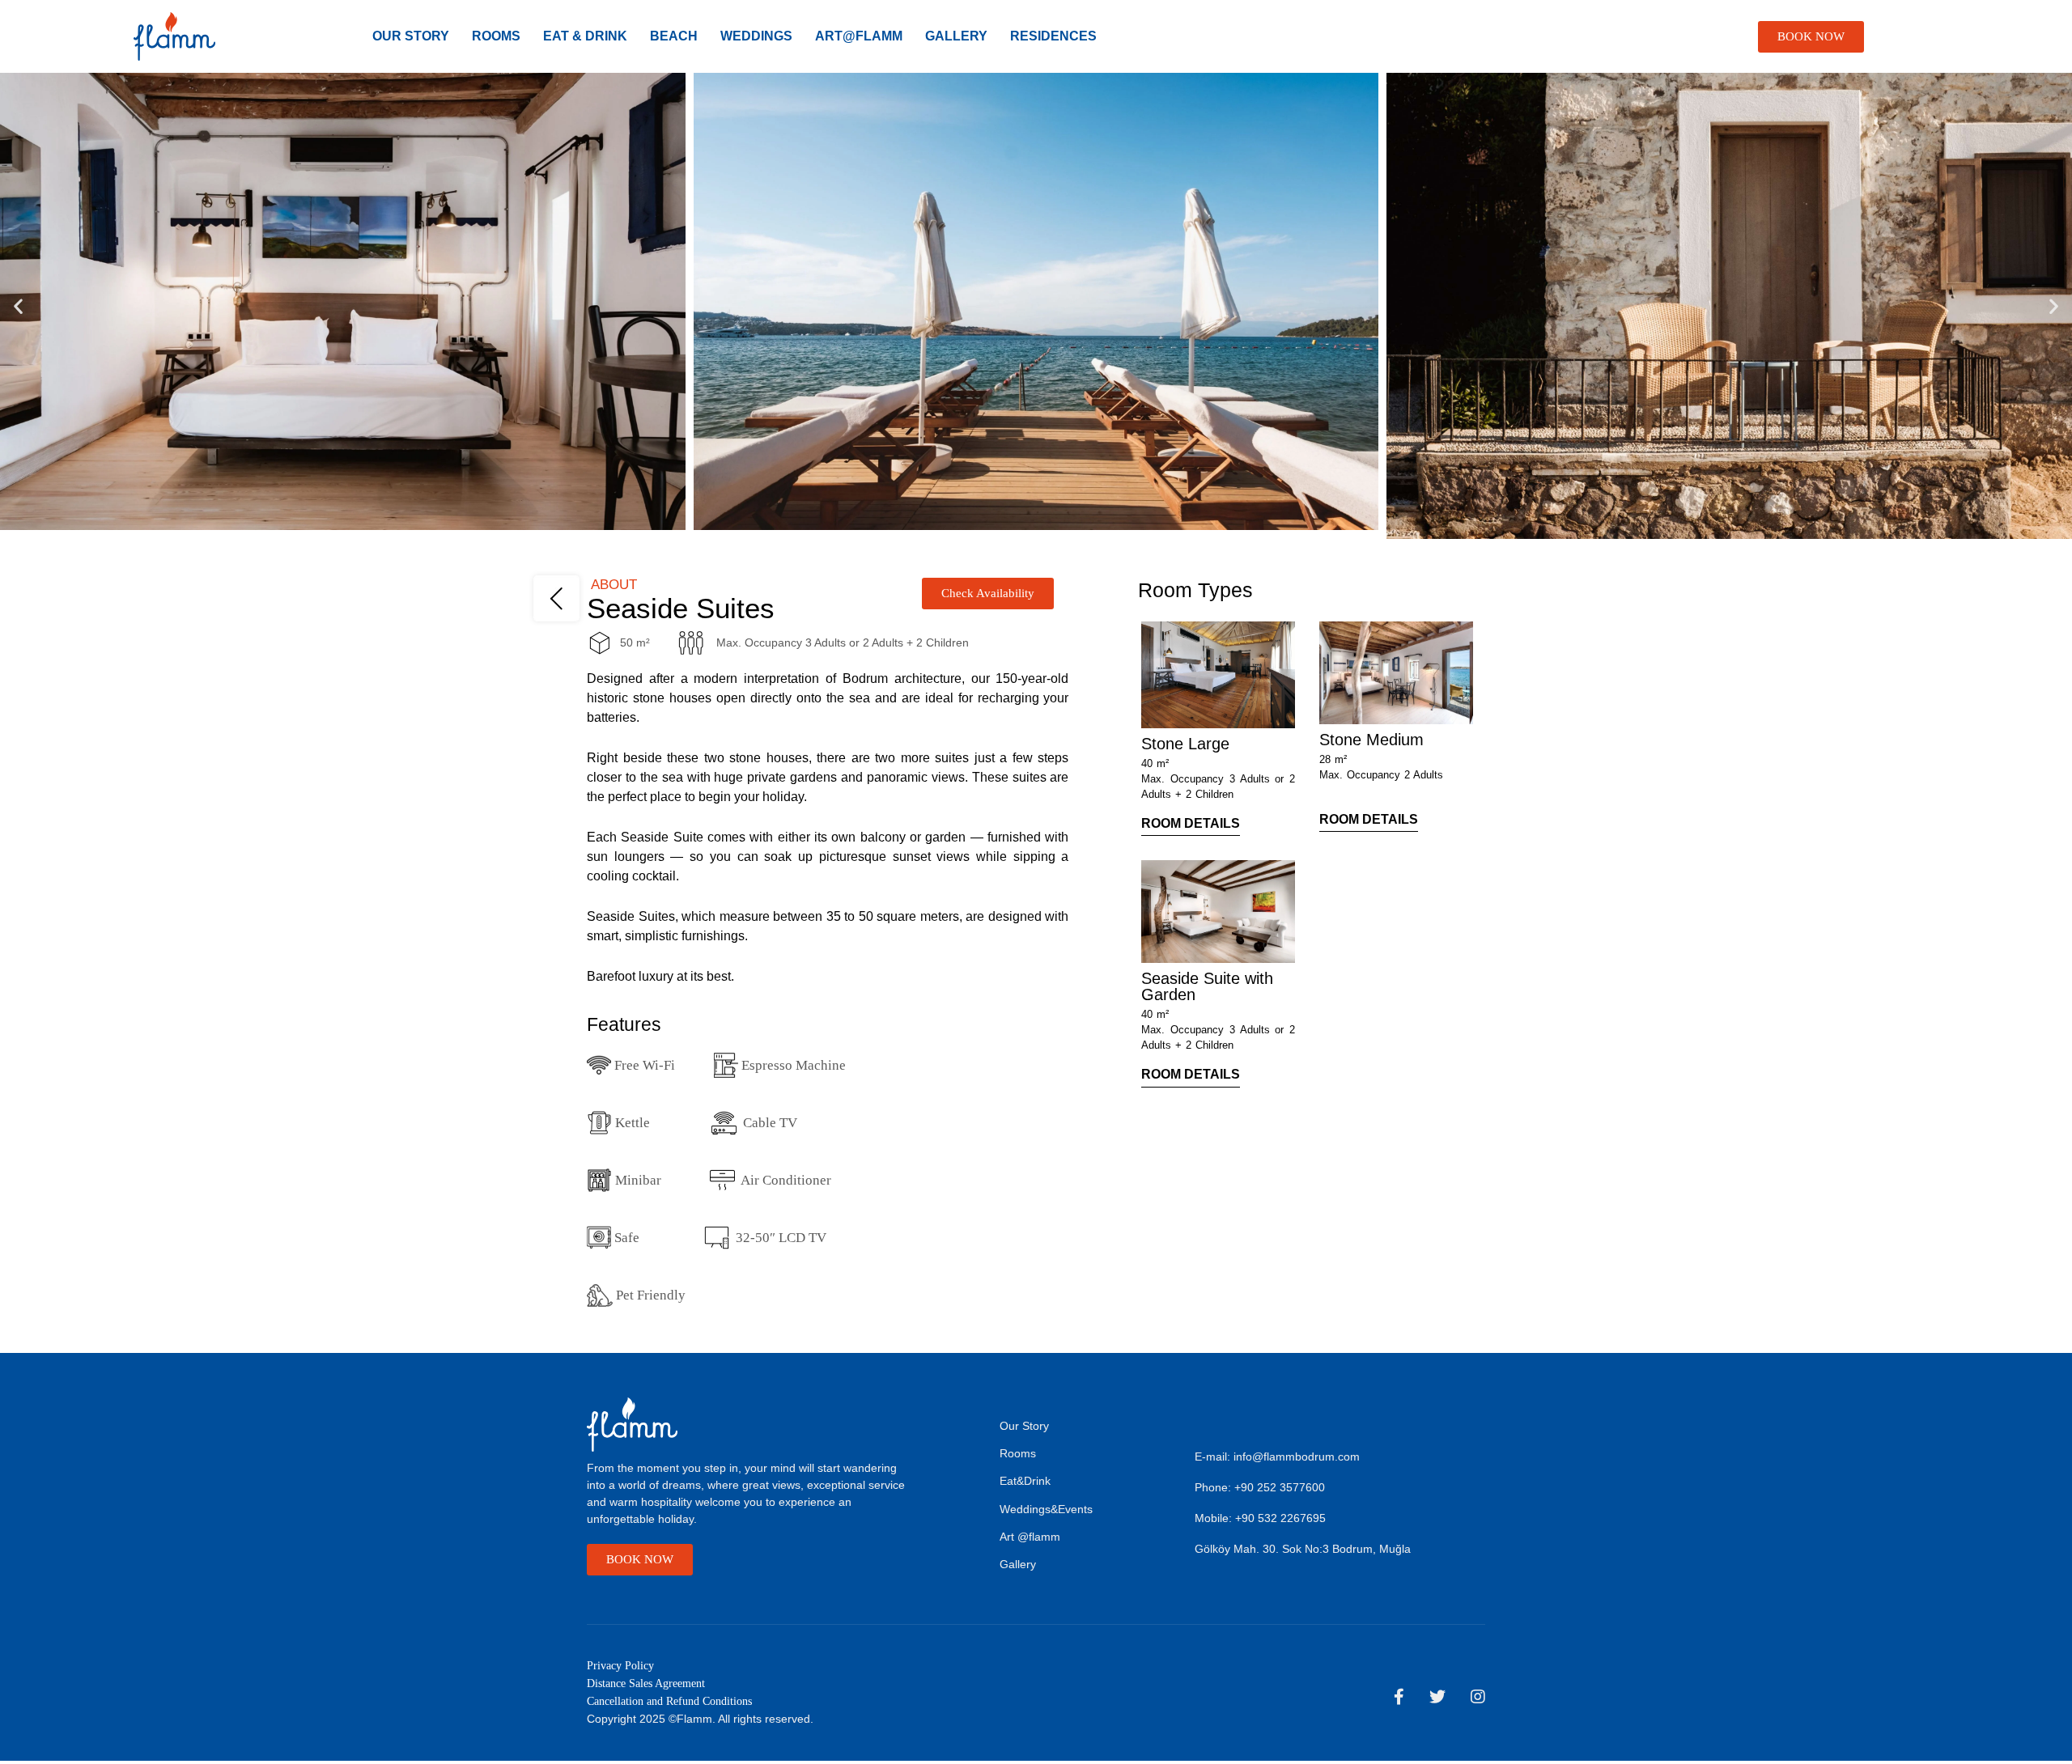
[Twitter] (1437, 1697)
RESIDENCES (1053, 36)
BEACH (674, 36)
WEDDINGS (756, 36)
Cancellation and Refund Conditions (669, 1701)
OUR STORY (411, 36)
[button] (18, 306)
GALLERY (956, 36)
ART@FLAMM (859, 36)
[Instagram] (1478, 1697)
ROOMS (496, 36)
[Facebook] (1399, 1697)
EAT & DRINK (585, 36)
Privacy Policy (620, 1666)
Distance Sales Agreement (646, 1683)
